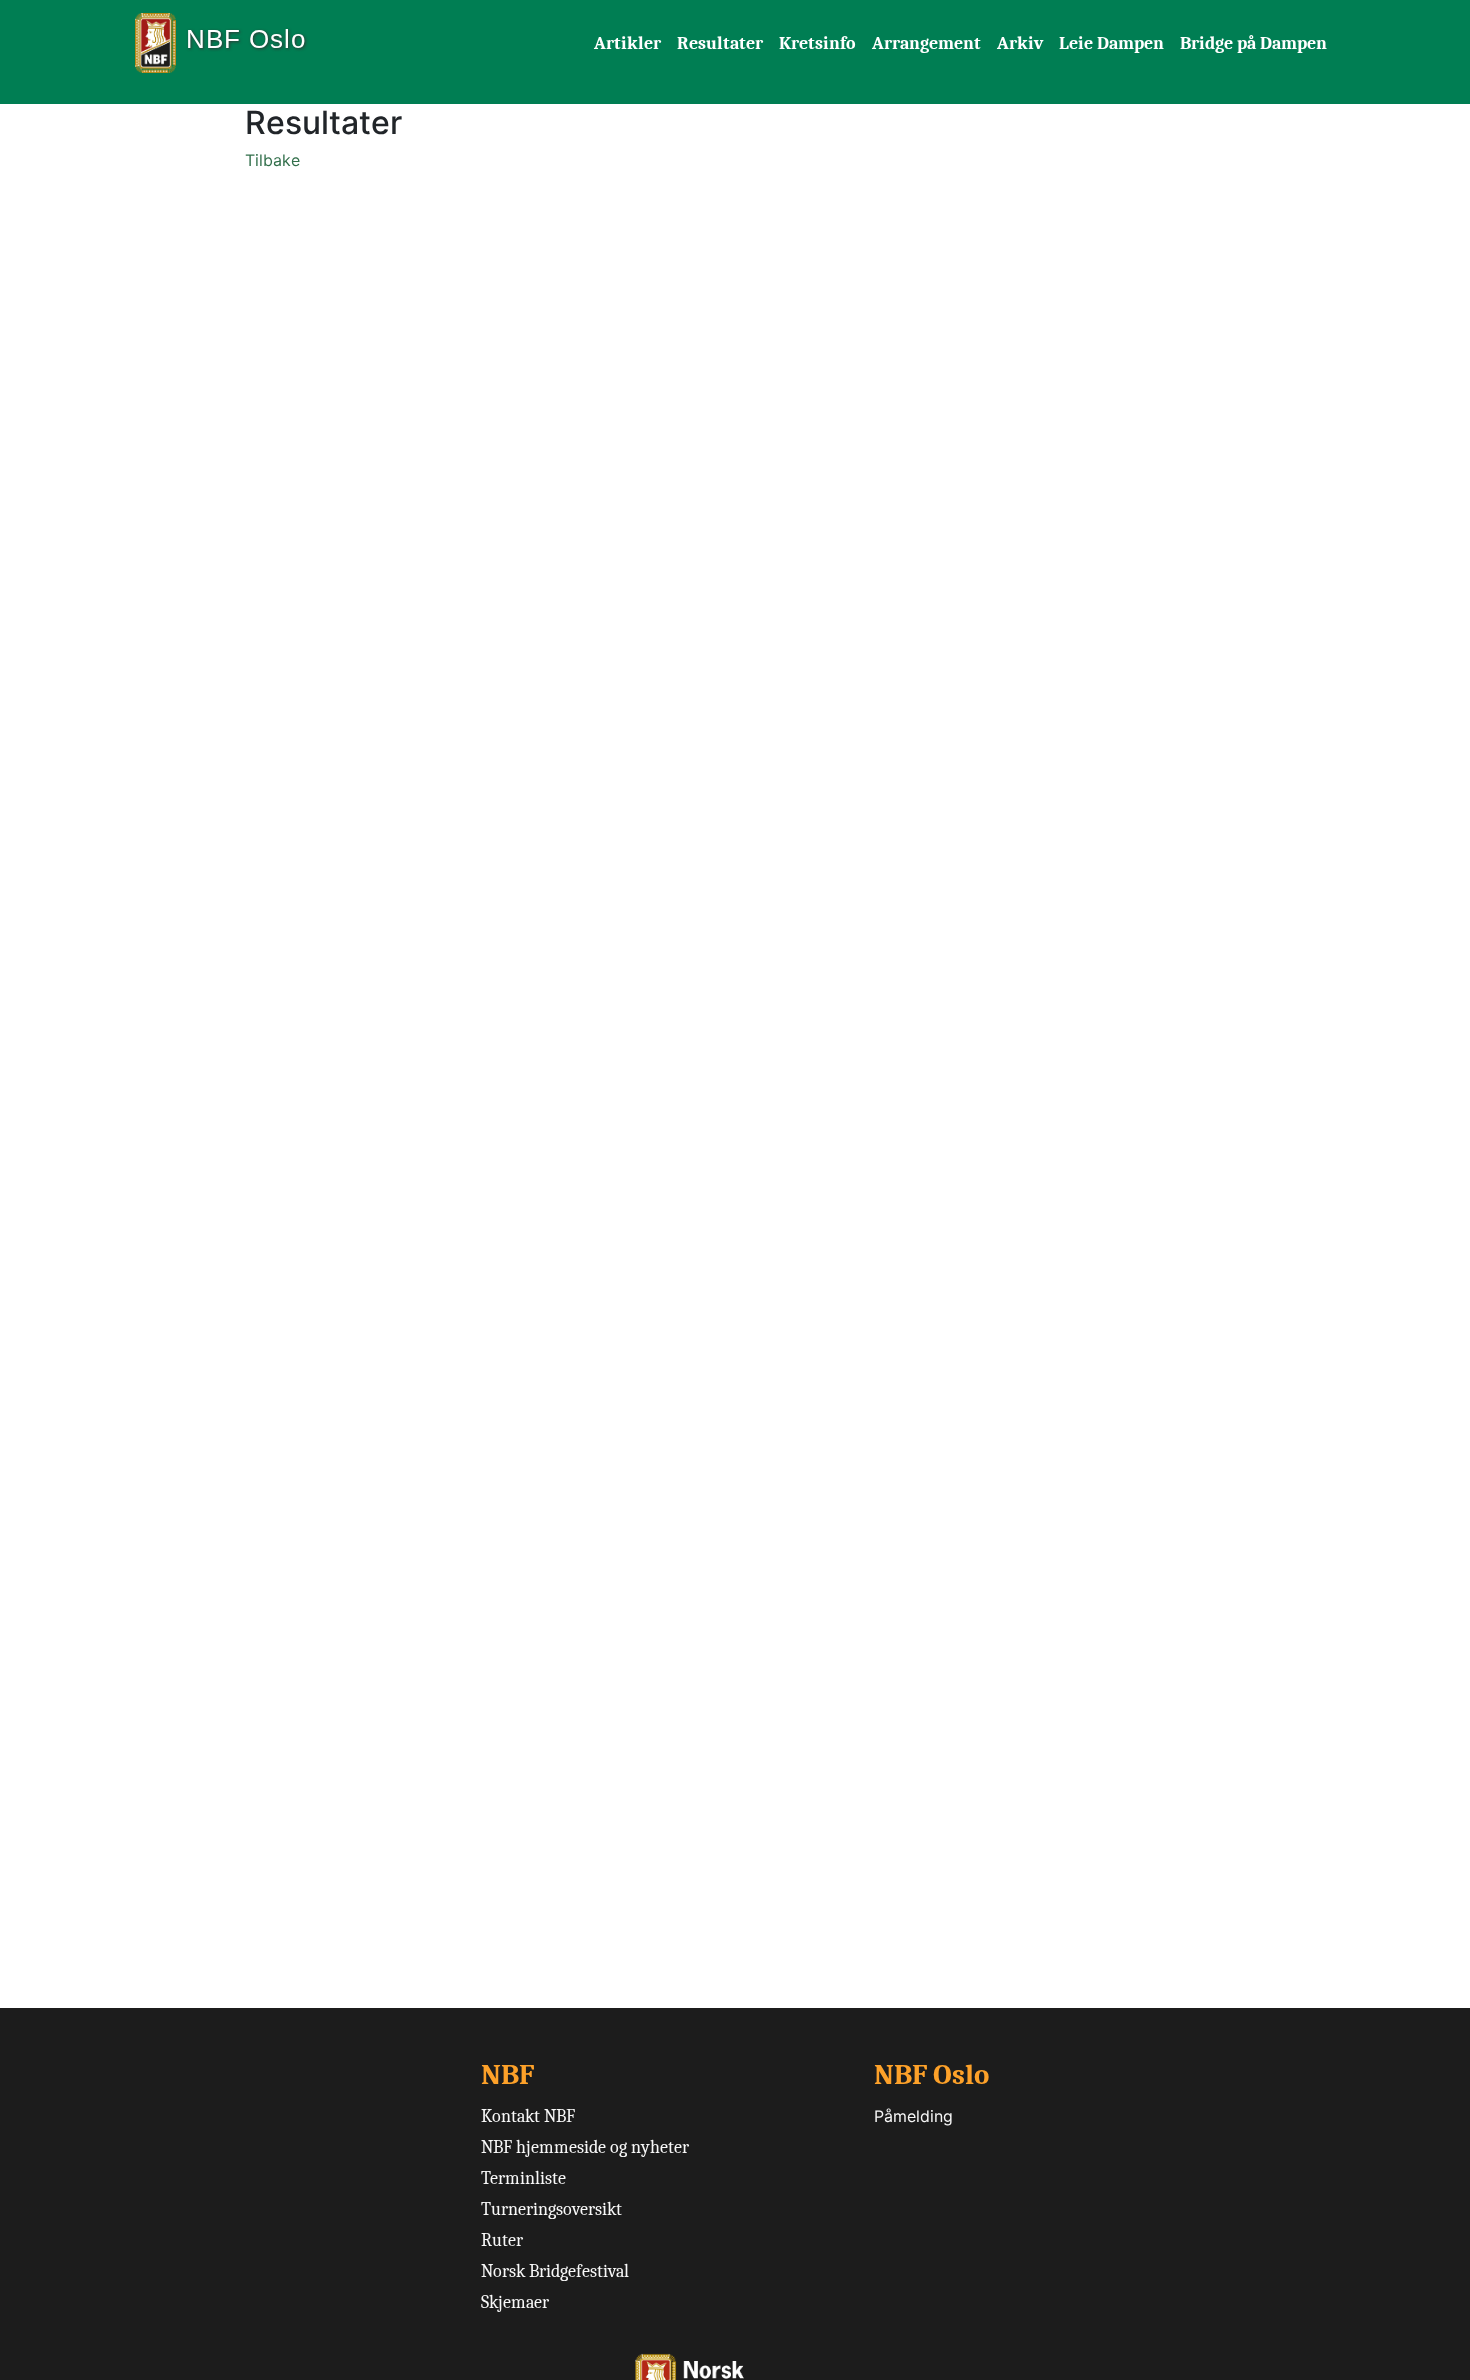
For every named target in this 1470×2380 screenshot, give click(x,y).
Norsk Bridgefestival (555, 2271)
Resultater (720, 43)
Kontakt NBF (528, 2116)
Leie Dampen (1111, 43)
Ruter (502, 2240)
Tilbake (272, 160)
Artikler (627, 43)
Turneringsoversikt (551, 2209)
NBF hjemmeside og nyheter (585, 2147)
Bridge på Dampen (1253, 43)
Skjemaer (515, 2302)
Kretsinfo (817, 43)
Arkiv (1020, 43)
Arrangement (926, 43)
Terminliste (523, 2178)
